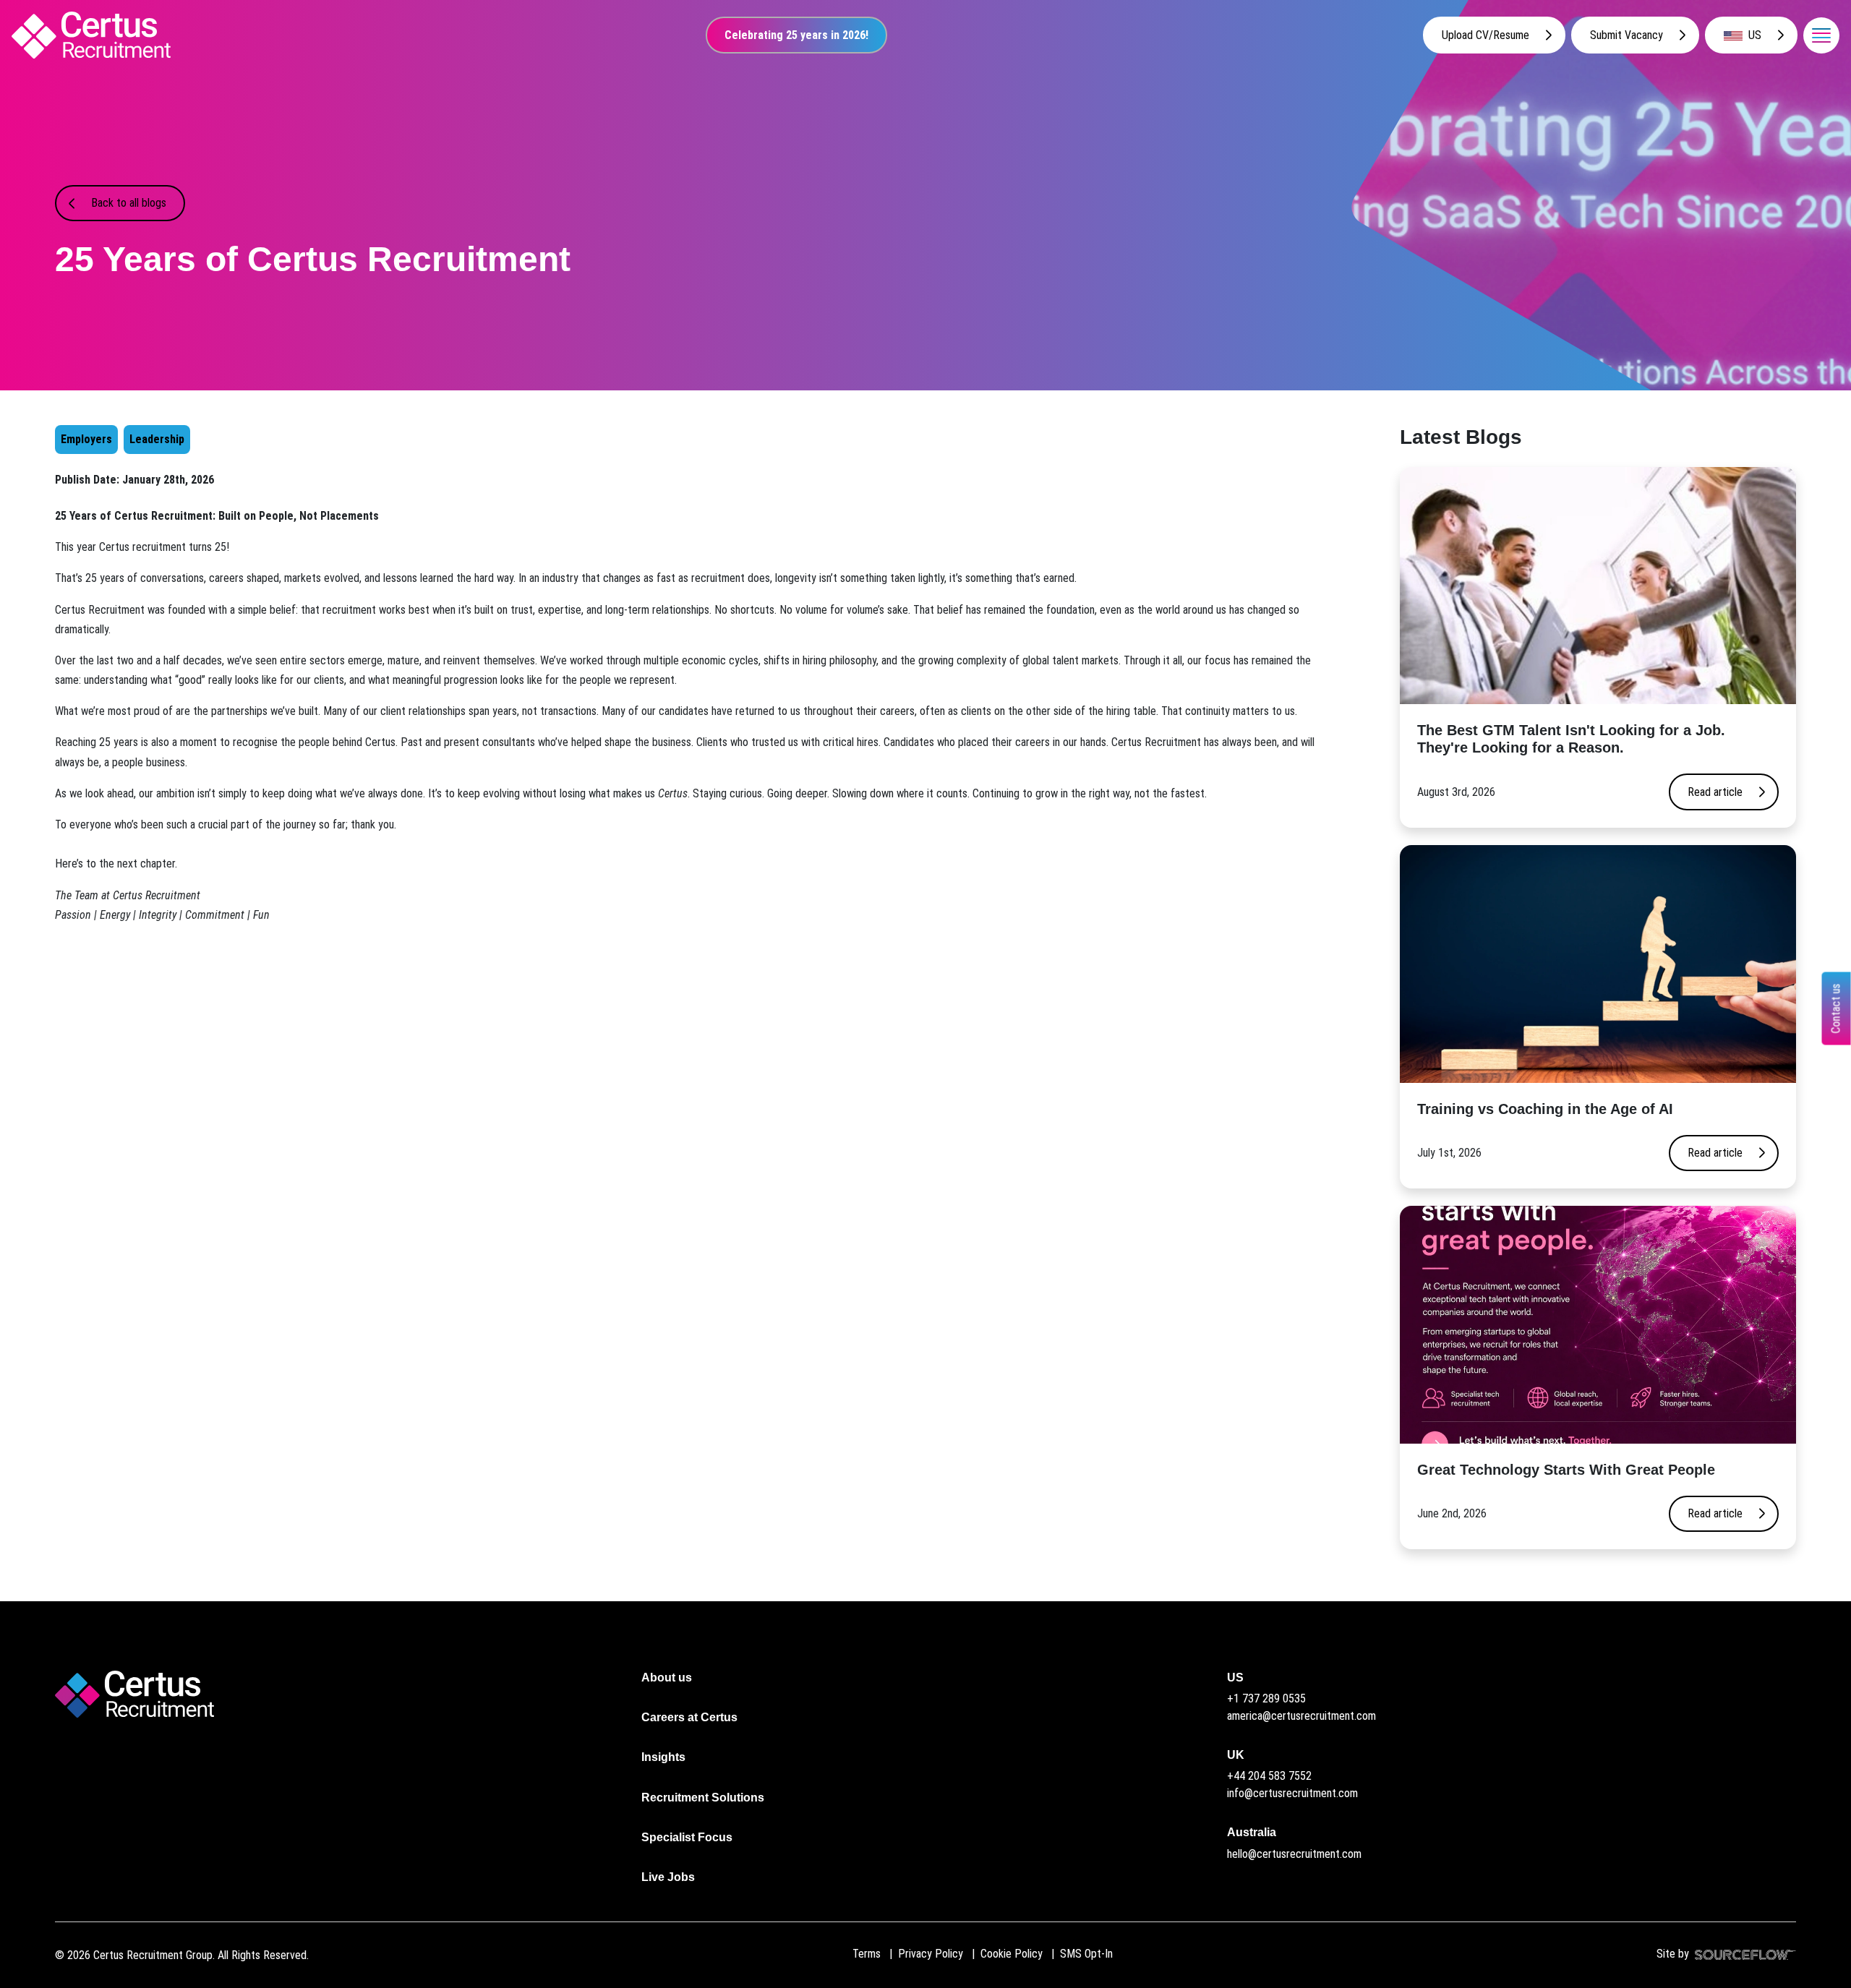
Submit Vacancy (1626, 35)
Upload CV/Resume (1485, 35)
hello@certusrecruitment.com (1294, 1854)
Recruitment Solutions (703, 1798)
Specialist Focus (687, 1837)
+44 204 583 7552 (1269, 1776)
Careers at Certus (689, 1717)
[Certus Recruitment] (91, 35)
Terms (867, 1954)
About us (667, 1678)
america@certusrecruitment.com (1301, 1716)
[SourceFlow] (1743, 1954)
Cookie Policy (1012, 1954)
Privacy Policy (931, 1954)
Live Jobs (668, 1877)
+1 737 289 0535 (1266, 1698)
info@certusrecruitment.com (1292, 1793)
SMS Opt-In (1086, 1954)
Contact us (1836, 1009)
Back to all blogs (129, 203)
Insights (663, 1757)
